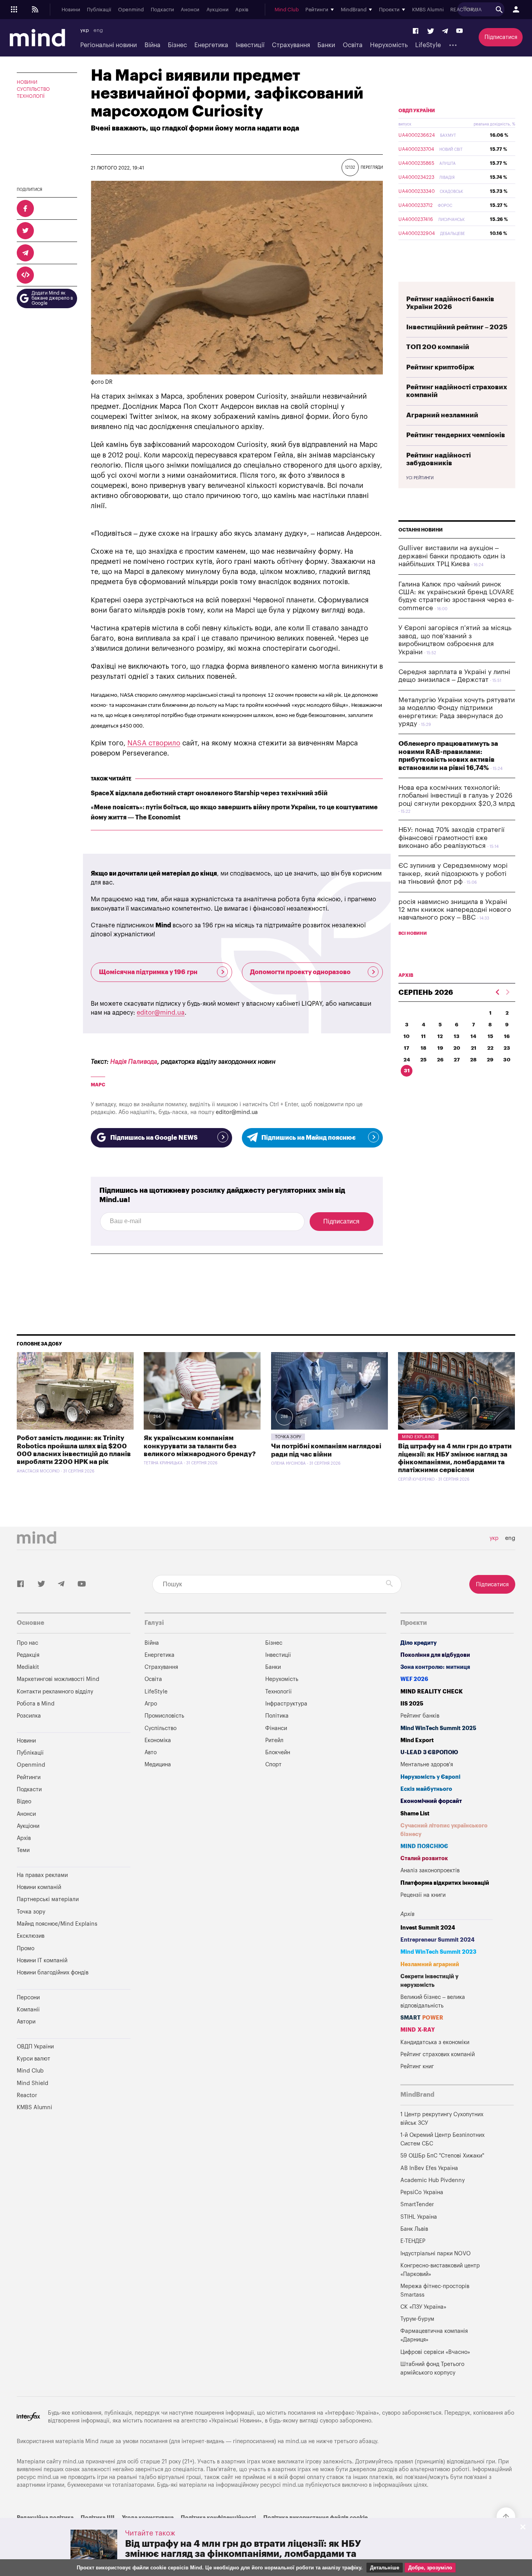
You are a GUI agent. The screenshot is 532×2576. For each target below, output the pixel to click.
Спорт (273, 1765)
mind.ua (296, 2441)
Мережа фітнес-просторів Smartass (435, 2291)
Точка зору (288, 1437)
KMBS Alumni (428, 10)
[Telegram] (445, 31)
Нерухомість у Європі (430, 1777)
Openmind (131, 10)
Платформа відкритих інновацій (445, 1883)
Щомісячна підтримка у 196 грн (148, 972)
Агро (151, 1704)
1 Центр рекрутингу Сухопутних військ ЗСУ (442, 2119)
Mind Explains (418, 1437)
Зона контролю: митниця (435, 1667)
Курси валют (33, 2059)
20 (457, 1048)
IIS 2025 (412, 1704)
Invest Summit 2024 (428, 1928)
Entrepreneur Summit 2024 (438, 1940)
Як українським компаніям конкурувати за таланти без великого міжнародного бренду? (200, 1446)
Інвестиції (250, 45)
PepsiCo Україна (422, 2192)
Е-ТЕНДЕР (413, 2241)
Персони (28, 1998)
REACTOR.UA (466, 10)
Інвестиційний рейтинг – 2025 (457, 327)
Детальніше (385, 2568)
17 (407, 1048)
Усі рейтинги (420, 478)
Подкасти (162, 10)
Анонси (190, 10)
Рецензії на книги (423, 1895)
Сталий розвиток (424, 1858)
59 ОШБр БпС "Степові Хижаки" (442, 2156)
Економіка (158, 1740)
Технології (31, 96)
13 (457, 1036)
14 (473, 1036)
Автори (26, 2022)
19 (440, 1048)
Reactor (27, 2095)
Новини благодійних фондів (53, 1973)
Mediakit (28, 1667)
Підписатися (501, 37)
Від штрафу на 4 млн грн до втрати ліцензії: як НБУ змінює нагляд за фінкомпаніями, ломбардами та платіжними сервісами (243, 2554)
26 (440, 1060)
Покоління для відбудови (435, 1655)
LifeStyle (428, 45)
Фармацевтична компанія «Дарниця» (434, 2335)
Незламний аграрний (430, 1964)
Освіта (353, 45)
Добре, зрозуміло (430, 2568)
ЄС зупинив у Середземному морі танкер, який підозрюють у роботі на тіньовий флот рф (453, 874)
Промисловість (164, 1716)
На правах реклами (42, 1875)
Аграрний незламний (442, 415)
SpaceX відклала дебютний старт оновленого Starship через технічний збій (209, 793)
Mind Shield (33, 2083)
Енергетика (211, 45)
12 (440, 1036)
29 (490, 1060)
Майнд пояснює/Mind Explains (57, 1924)
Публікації (99, 10)
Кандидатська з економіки (435, 2042)
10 (407, 1036)
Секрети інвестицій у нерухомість (429, 1981)
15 (490, 1036)
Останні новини (421, 530)
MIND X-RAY (418, 2030)
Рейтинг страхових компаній (438, 2054)
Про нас (27, 1643)
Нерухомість (389, 45)
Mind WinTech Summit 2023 (438, 1952)
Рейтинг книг (417, 2067)
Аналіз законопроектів (430, 1871)
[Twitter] (431, 31)
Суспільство (33, 89)
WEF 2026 (414, 1679)
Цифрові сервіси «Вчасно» (435, 2352)
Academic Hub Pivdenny (433, 2180)
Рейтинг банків (420, 1716)
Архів (242, 10)
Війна (152, 45)
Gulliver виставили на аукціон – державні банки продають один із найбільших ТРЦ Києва (452, 556)
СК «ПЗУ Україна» (423, 2307)
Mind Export (417, 1740)
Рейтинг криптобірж (440, 367)
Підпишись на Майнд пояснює (308, 1138)
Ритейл (274, 1740)
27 (457, 1060)
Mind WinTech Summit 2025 (438, 1728)
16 (507, 1036)
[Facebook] (416, 31)
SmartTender (417, 2204)
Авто (151, 1752)
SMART (422, 2018)
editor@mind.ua (161, 1013)
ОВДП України (417, 111)
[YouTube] (460, 31)
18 (424, 1048)
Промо (26, 1948)
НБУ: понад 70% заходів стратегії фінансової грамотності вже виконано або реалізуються (451, 838)
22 (490, 1048)
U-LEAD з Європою (429, 1752)
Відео (24, 1802)
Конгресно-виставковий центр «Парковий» (440, 2270)
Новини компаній (39, 1887)
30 (507, 1060)
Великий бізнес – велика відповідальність (433, 2001)
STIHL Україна (419, 2217)
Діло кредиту (418, 1643)
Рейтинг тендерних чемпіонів (456, 435)
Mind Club (287, 10)
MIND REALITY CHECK (432, 1692)
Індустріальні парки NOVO (436, 2254)
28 (473, 1060)
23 (507, 1048)
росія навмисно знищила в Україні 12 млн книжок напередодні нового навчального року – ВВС (455, 910)
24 (407, 1060)
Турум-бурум (417, 2319)
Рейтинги (29, 1777)
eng (98, 30)
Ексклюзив (31, 1936)
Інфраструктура (286, 1704)
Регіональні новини (108, 45)
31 (407, 1071)
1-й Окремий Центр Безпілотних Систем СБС (442, 2139)
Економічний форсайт (431, 1801)
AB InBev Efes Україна (429, 2168)
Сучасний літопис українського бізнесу (444, 1830)
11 (423, 1036)
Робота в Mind (36, 1704)
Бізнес (177, 45)
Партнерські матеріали (48, 1899)
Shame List (415, 1814)
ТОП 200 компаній (438, 347)
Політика (277, 1716)
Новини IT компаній (42, 1961)
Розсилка (29, 1716)
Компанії (28, 2010)
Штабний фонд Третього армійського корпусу (432, 2369)
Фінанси (276, 1728)
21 (474, 1048)
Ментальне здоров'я (427, 1765)
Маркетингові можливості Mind (58, 1679)
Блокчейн (278, 1752)
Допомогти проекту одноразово (300, 972)
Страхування (291, 45)
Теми (23, 1850)
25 (423, 1060)
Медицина (158, 1765)
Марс (98, 1085)
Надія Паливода (134, 1062)
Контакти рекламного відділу (55, 1692)
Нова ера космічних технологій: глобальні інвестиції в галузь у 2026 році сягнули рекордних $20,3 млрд (457, 796)
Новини (71, 10)
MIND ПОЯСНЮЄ (424, 1846)
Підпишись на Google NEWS (154, 1138)
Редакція (28, 1655)
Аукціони (218, 10)
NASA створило (154, 743)
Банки (326, 45)
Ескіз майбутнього (426, 1789)
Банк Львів (414, 2229)
